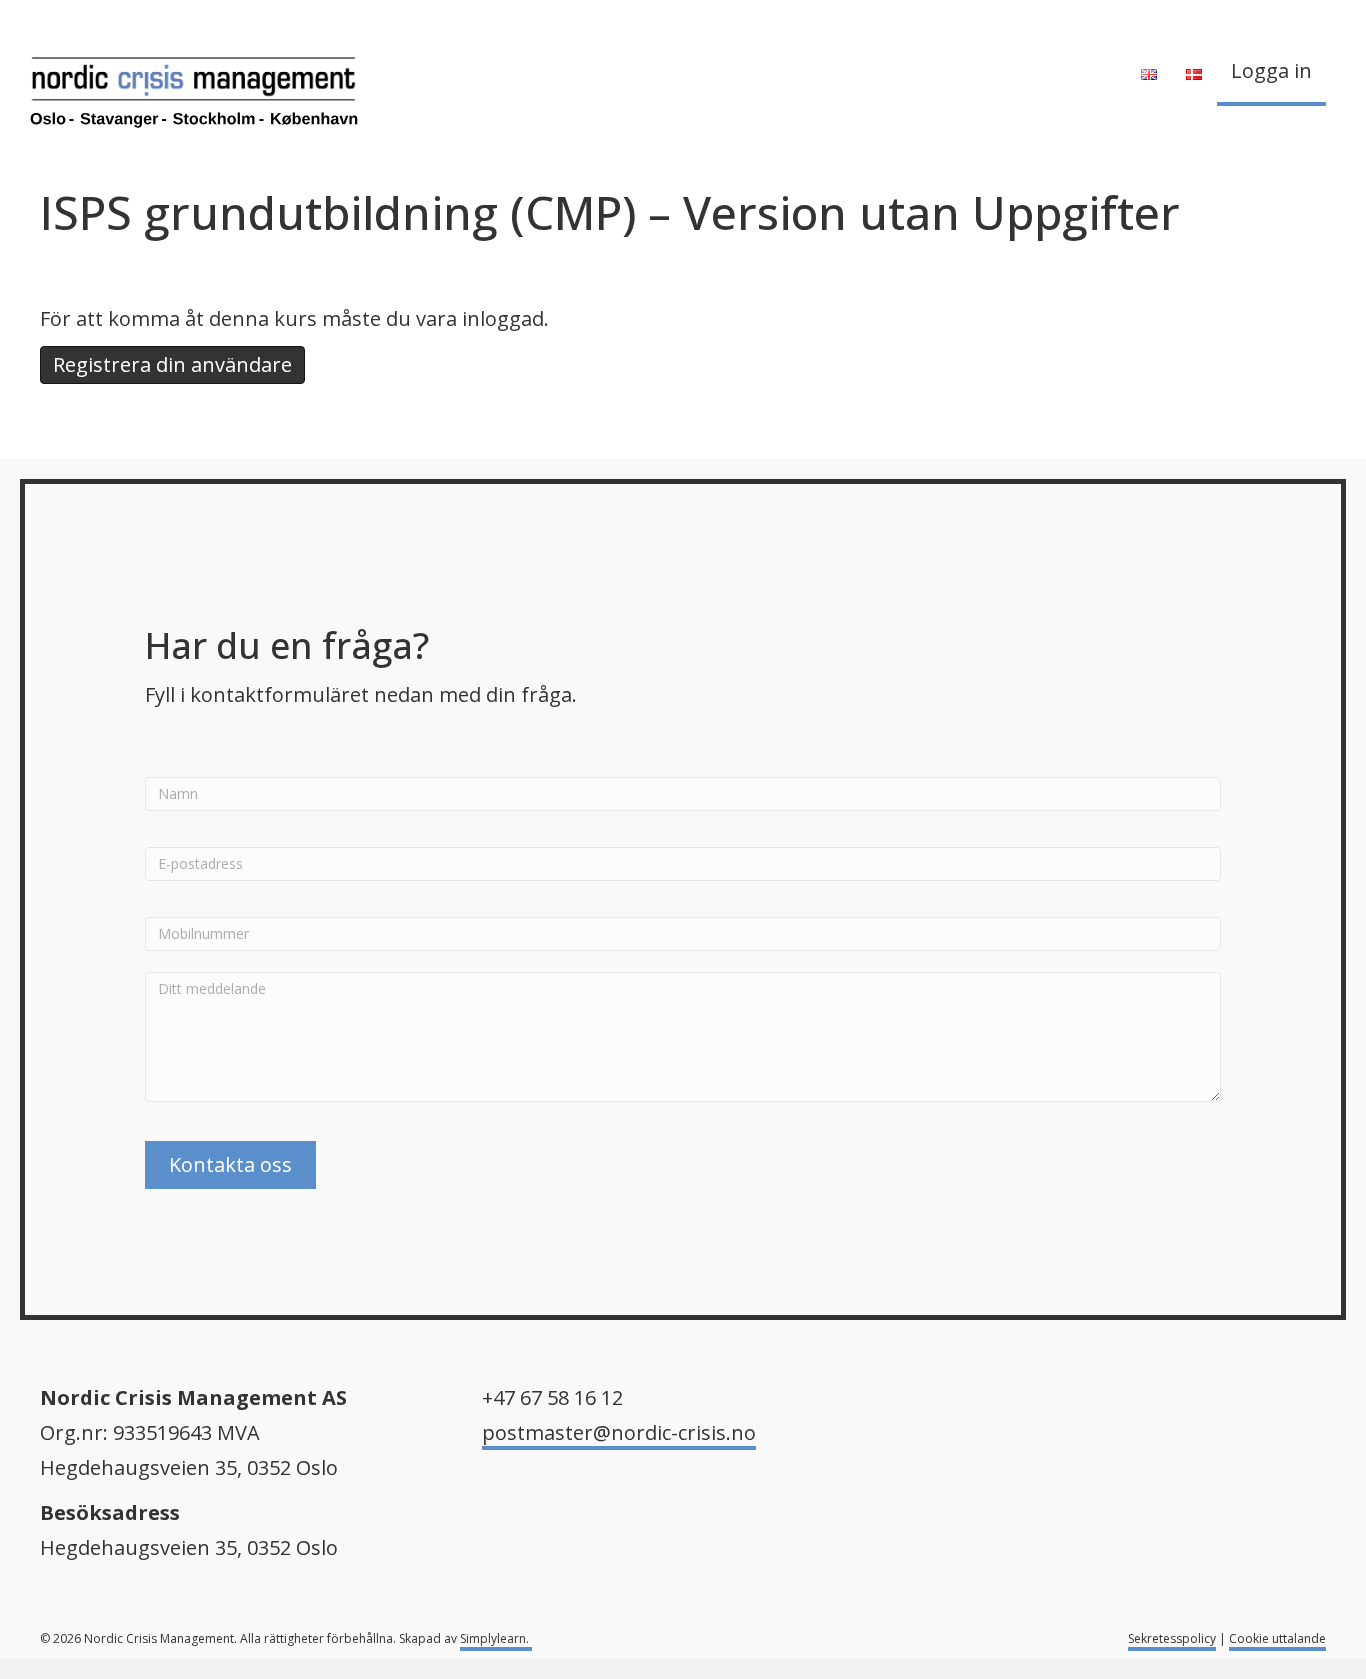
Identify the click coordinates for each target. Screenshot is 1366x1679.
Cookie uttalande (1277, 1638)
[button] (230, 1165)
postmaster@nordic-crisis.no (619, 1432)
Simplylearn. (496, 1638)
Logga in (1271, 70)
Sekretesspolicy (1172, 1638)
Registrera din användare (172, 364)
